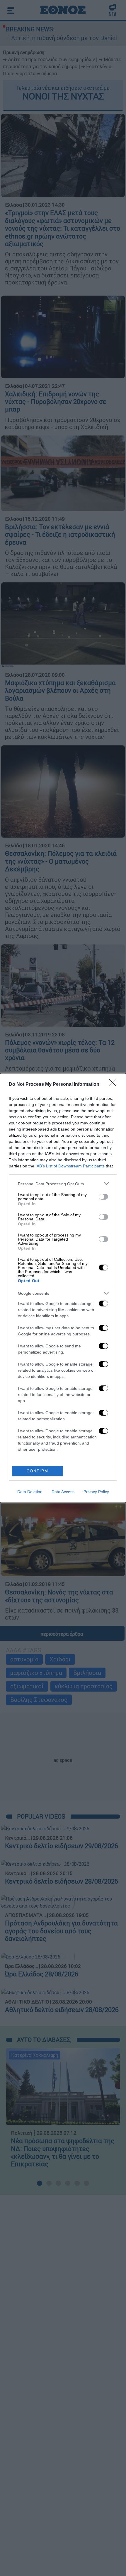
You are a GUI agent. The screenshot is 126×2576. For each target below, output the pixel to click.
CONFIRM (38, 1471)
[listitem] (63, 1184)
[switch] (103, 1197)
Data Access (63, 1492)
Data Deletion (30, 1492)
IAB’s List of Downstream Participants (70, 1166)
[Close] (115, 1085)
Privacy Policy (96, 1492)
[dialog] (63, 1288)
